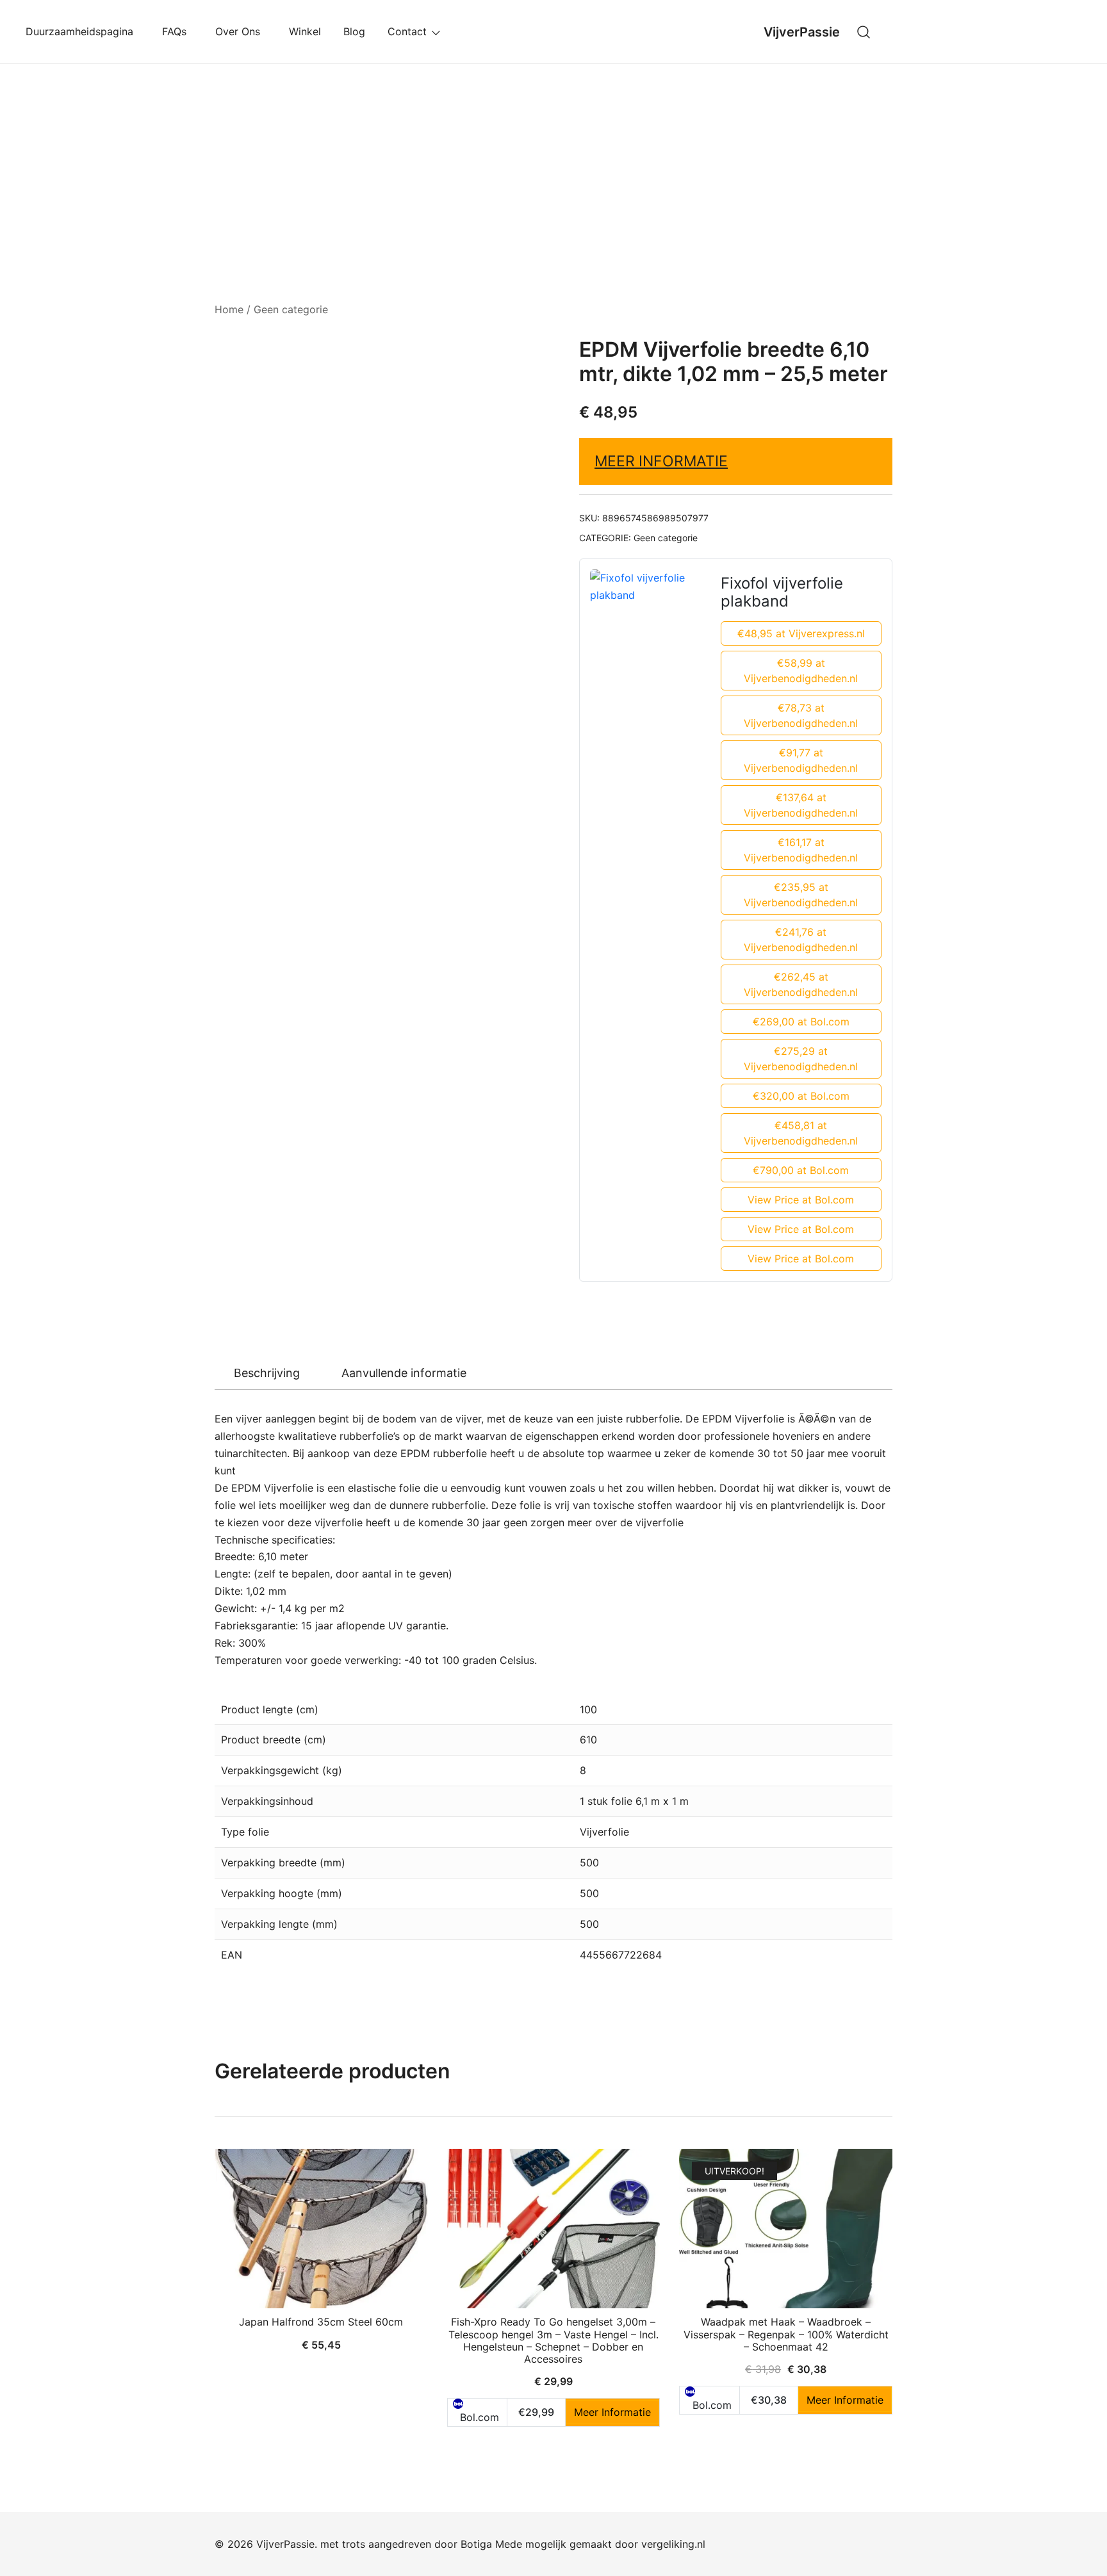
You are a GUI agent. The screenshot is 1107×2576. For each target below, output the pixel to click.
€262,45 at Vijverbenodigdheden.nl (801, 984)
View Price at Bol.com (801, 1200)
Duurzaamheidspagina (83, 31)
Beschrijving (267, 1373)
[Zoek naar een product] (864, 32)
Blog (354, 31)
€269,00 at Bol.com (801, 1022)
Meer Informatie (661, 461)
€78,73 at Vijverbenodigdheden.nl (801, 715)
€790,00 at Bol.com (801, 1170)
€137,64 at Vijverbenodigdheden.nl (801, 805)
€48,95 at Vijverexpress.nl (801, 633)
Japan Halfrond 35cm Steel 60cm (321, 2322)
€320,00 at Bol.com (801, 1096)
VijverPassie (802, 32)
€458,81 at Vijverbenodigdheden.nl (801, 1133)
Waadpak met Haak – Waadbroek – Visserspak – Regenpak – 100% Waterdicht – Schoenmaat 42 (786, 2334)
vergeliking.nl (673, 2544)
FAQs (177, 31)
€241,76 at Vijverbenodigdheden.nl (801, 940)
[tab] (267, 1373)
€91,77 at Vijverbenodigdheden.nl (801, 760)
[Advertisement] (553, 160)
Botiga (476, 2544)
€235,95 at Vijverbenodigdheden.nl (801, 895)
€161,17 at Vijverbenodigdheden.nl (801, 850)
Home (229, 309)
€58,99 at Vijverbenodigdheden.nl (801, 671)
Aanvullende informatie (404, 1373)
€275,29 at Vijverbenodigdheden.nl (801, 1059)
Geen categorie (291, 309)
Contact (407, 31)
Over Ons (241, 31)
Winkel (305, 31)
